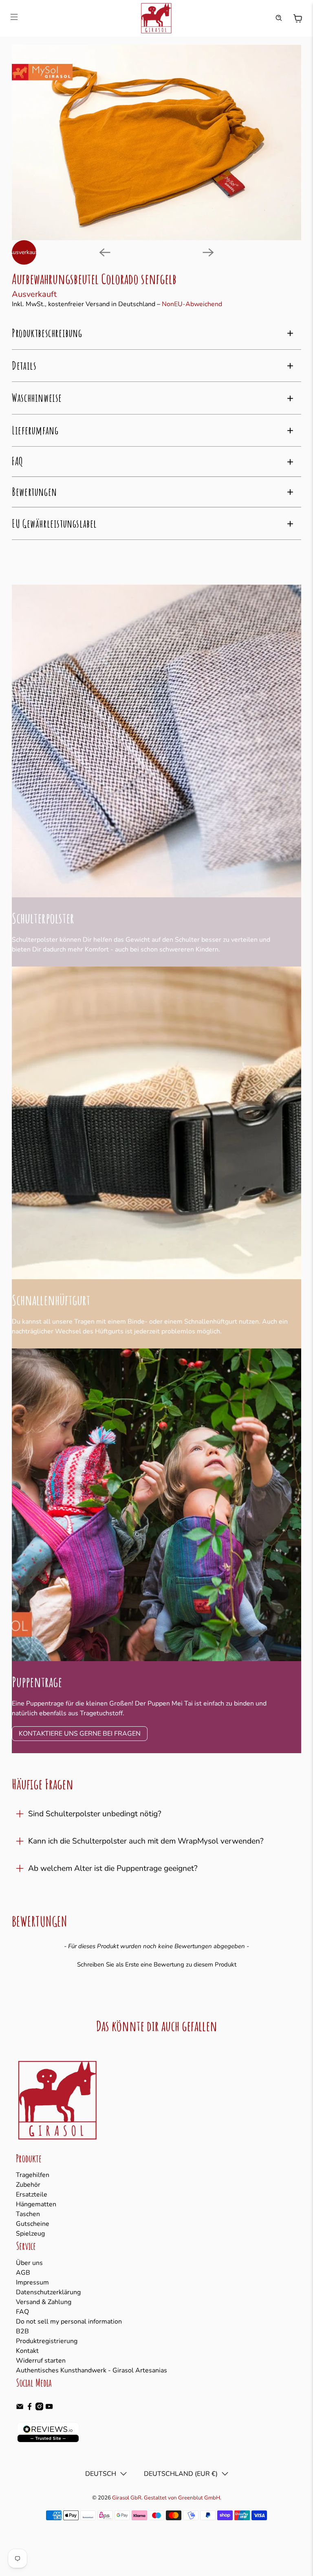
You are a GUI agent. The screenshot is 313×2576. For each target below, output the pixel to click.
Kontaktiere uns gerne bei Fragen (80, 1734)
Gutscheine (33, 2224)
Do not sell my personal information (69, 2322)
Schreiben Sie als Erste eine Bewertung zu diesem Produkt (157, 1964)
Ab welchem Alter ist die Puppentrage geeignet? (113, 1868)
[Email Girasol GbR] (20, 2408)
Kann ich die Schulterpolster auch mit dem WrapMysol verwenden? (146, 1841)
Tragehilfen (33, 2175)
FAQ (22, 2312)
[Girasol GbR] (156, 18)
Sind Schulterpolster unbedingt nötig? (95, 1814)
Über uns (29, 2263)
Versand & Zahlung (44, 2302)
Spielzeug (30, 2234)
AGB (23, 2273)
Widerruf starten (41, 2361)
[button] (156, 1964)
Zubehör (28, 2185)
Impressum (32, 2282)
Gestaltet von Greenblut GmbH (182, 2498)
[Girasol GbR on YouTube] (49, 2408)
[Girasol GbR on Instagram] (39, 2408)
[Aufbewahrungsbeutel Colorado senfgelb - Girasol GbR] (156, 143)
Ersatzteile (32, 2195)
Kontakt (27, 2351)
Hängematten (36, 2204)
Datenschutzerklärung (48, 2292)
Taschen (28, 2214)
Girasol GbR (127, 2498)
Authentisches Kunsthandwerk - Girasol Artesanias (91, 2370)
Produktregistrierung (47, 2341)
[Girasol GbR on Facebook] (30, 2408)
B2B (22, 2331)
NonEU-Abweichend (192, 304)
